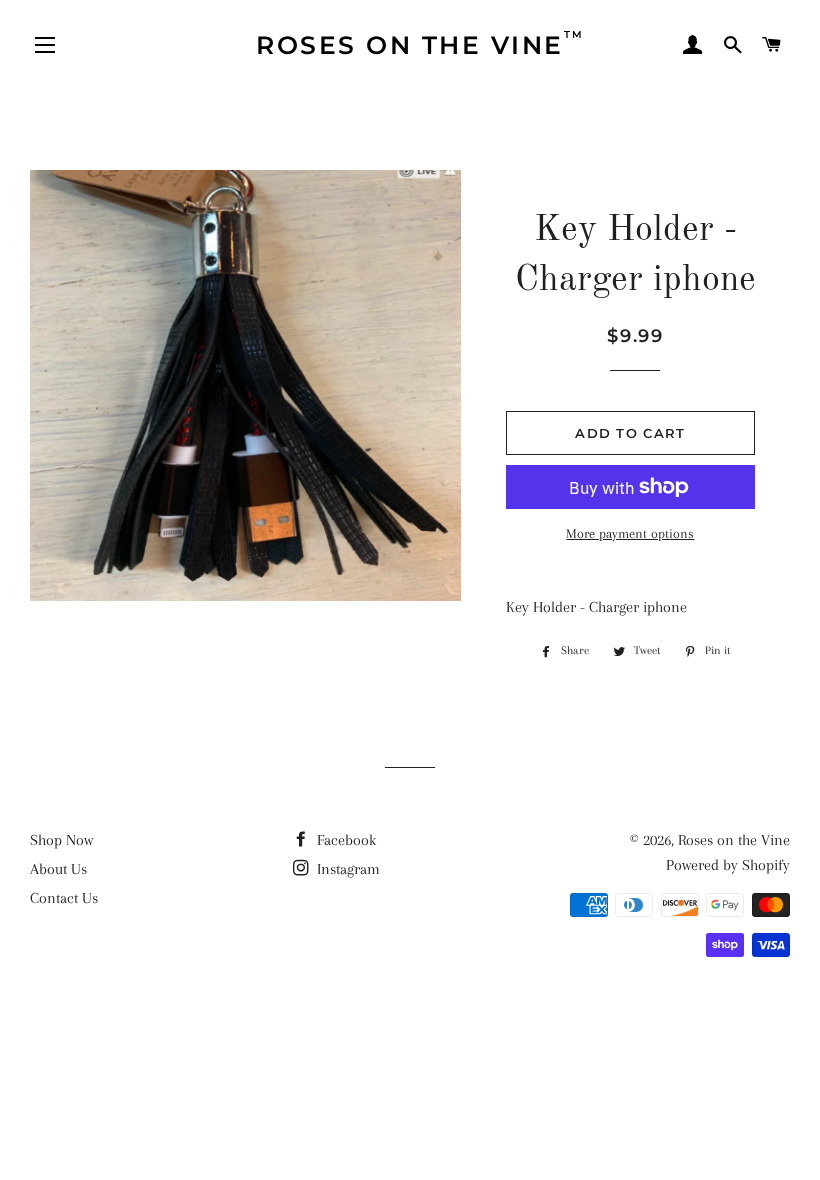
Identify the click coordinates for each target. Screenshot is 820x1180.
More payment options (630, 533)
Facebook (344, 840)
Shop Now (61, 840)
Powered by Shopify (728, 865)
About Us (58, 869)
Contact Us (64, 898)
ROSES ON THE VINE (420, 44)
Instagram (346, 869)
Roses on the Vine (734, 840)
